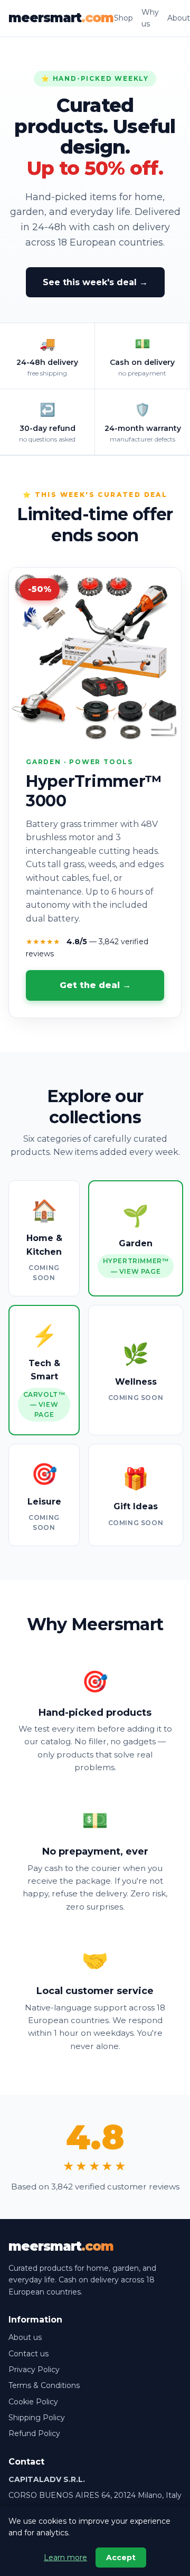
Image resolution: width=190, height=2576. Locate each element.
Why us (150, 18)
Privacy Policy (34, 2370)
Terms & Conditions (44, 2385)
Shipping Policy (37, 2418)
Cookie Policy (33, 2402)
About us (25, 2337)
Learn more (65, 2558)
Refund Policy (34, 2433)
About (179, 18)
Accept (121, 2558)
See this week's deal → (95, 282)
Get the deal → (95, 985)
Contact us (28, 2354)
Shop (123, 18)
